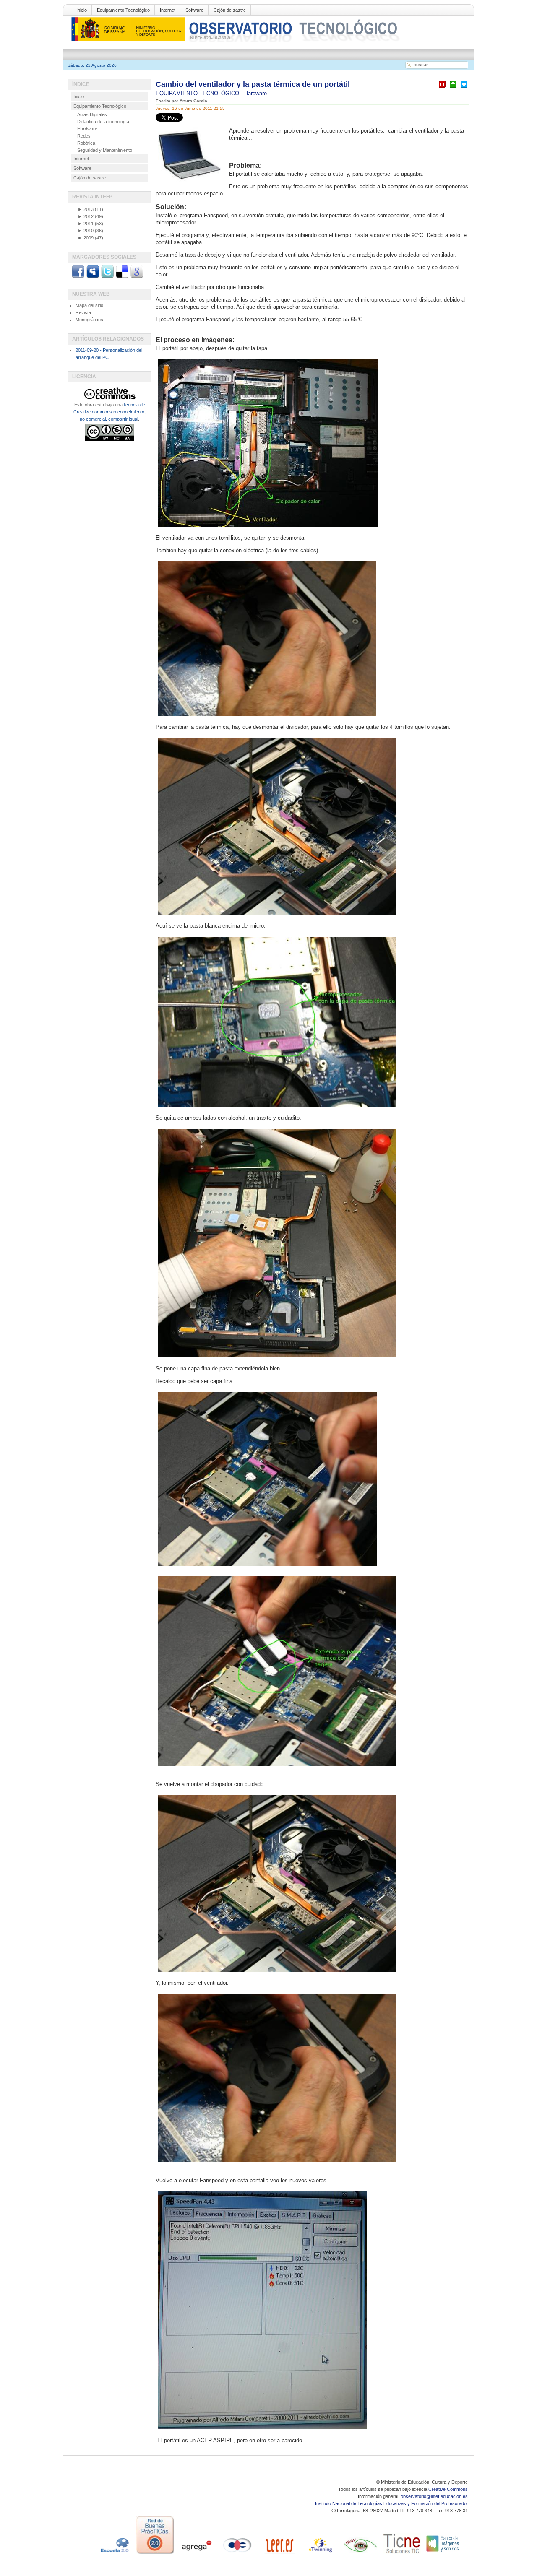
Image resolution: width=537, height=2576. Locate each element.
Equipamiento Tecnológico (123, 10)
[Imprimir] (453, 88)
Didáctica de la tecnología (103, 122)
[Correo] (464, 88)
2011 (86, 224)
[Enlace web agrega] (196, 2554)
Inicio (82, 10)
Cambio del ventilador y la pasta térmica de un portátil (253, 84)
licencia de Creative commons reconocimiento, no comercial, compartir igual (109, 412)
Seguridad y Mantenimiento (105, 150)
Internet (168, 10)
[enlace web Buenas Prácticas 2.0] (155, 2554)
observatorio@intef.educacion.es (434, 2496)
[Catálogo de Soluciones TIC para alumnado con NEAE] (402, 2554)
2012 (86, 216)
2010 (86, 231)
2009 (86, 238)
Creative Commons (448, 2489)
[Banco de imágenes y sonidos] (443, 2554)
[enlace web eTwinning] (320, 2554)
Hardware (255, 93)
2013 (86, 209)
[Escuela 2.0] (114, 2554)
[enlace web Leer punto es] (279, 2554)
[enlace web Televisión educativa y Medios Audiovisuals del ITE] (361, 2554)
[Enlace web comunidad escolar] (237, 2554)
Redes (84, 136)
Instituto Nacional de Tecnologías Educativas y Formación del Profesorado (391, 2503)
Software (194, 10)
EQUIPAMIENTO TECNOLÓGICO (198, 93)
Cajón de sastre (230, 10)
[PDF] (442, 88)
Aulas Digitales (92, 114)
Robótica (86, 143)
